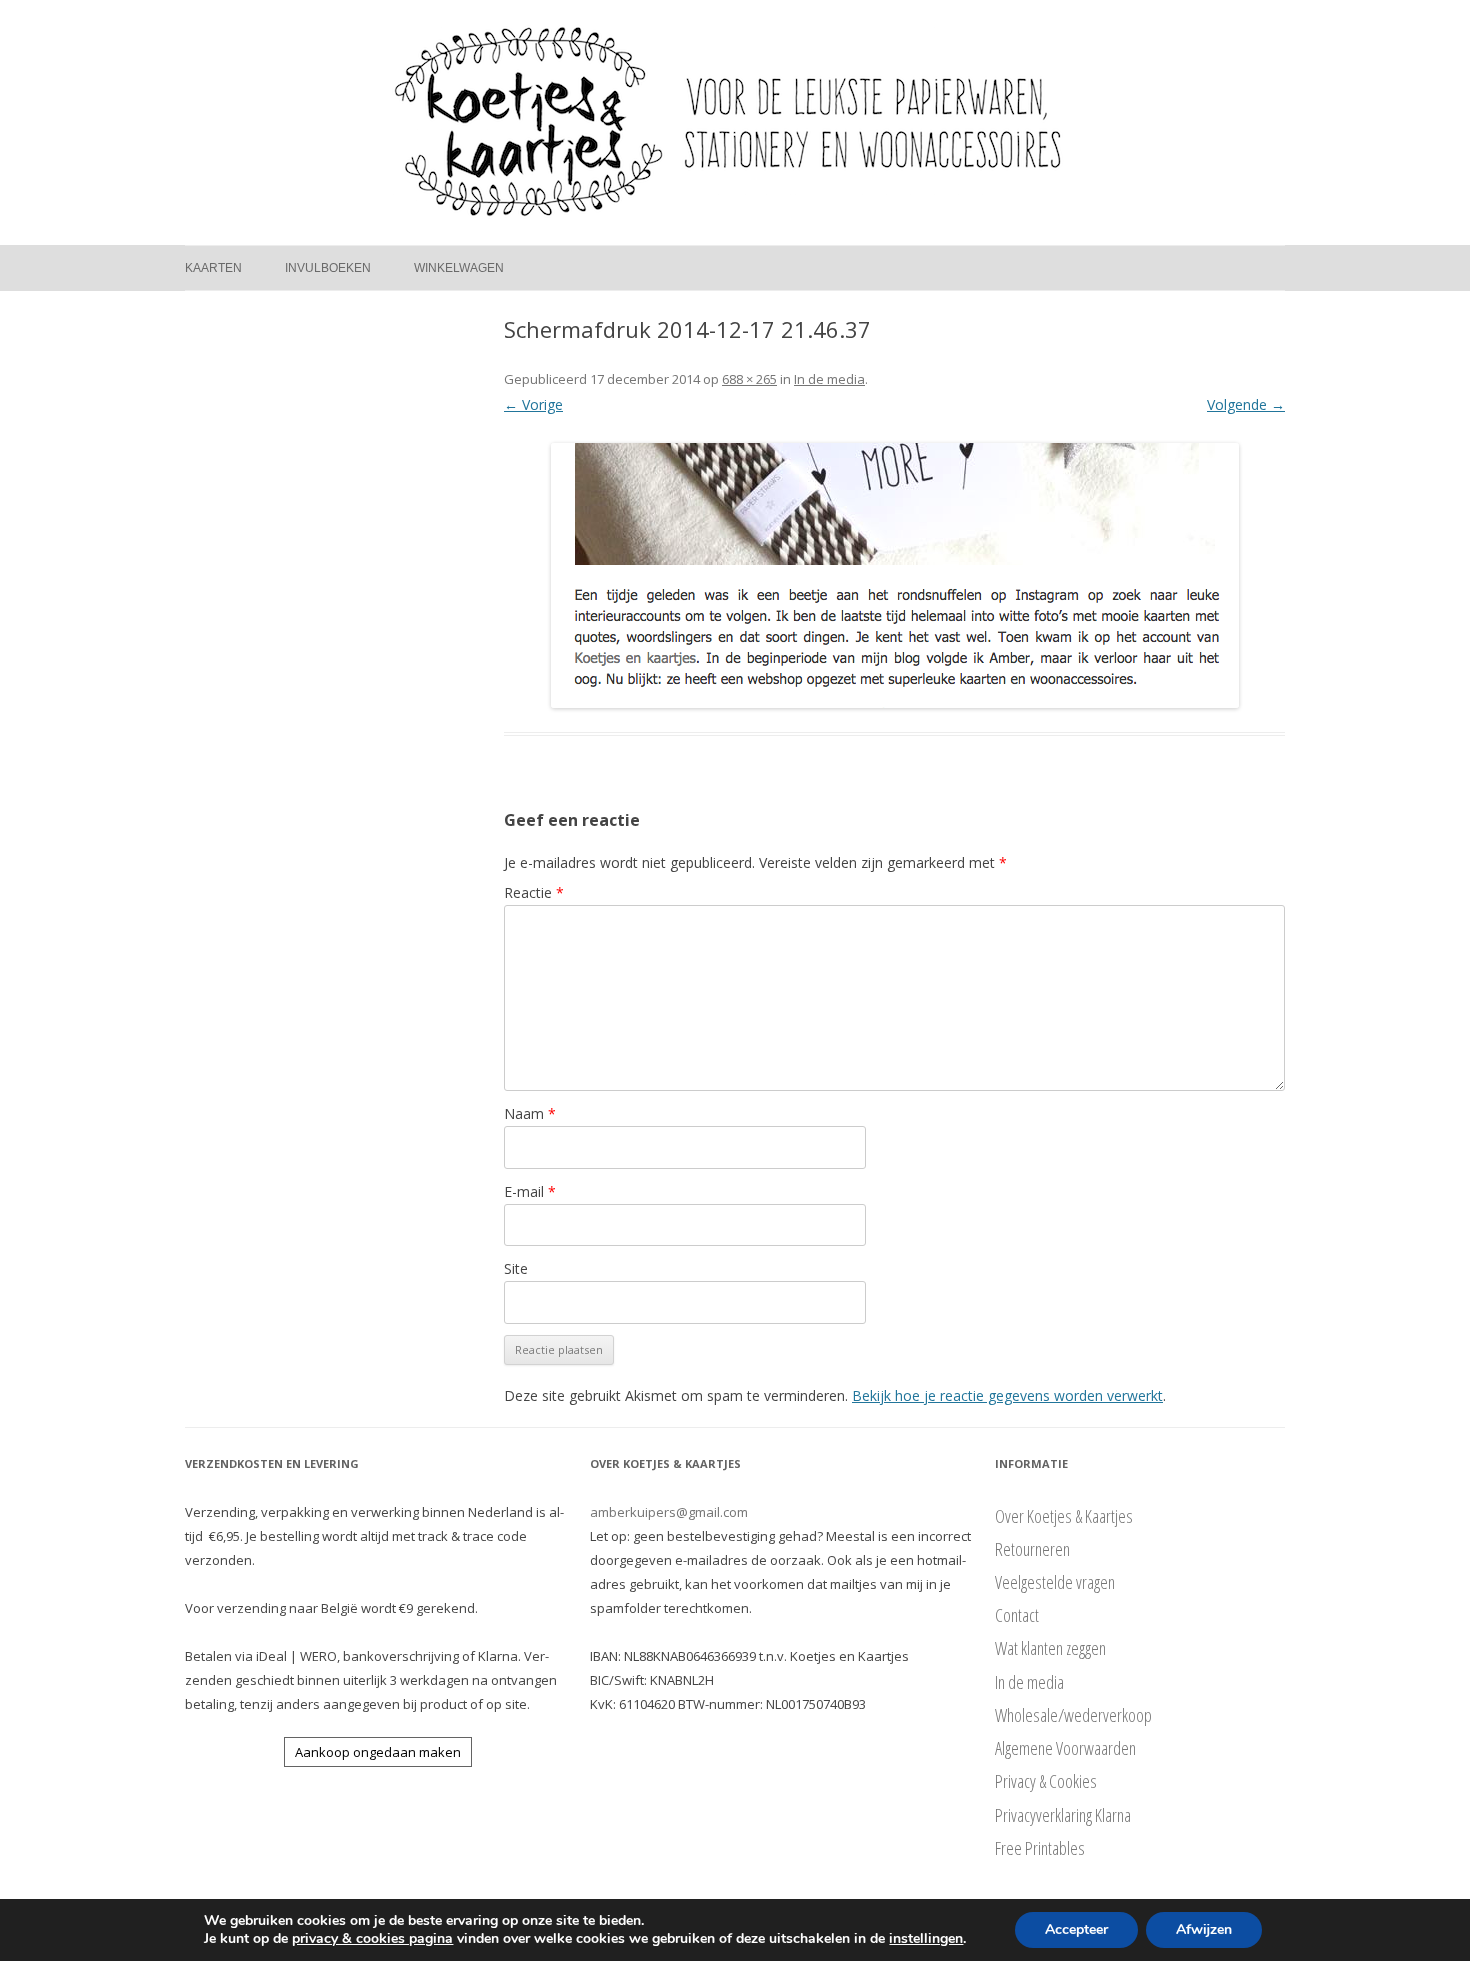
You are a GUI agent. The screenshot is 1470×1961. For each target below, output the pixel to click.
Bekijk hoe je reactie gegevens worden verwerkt (1007, 1395)
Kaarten (213, 268)
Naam (530, 1113)
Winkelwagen (459, 268)
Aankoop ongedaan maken (378, 1752)
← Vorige (533, 404)
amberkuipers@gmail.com (669, 1512)
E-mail (530, 1191)
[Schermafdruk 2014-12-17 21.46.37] (894, 575)
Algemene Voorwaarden (1065, 1748)
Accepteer (1076, 1929)
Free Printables (1040, 1848)
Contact (1017, 1615)
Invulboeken (328, 268)
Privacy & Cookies (1046, 1781)
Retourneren (1032, 1549)
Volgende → (1246, 404)
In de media (829, 379)
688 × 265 (749, 379)
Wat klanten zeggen (1050, 1648)
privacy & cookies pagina (372, 1938)
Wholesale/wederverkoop (1073, 1715)
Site (516, 1268)
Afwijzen (1204, 1929)
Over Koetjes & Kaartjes (1064, 1516)
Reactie (534, 892)
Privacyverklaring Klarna (1063, 1815)
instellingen (926, 1939)
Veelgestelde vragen (1055, 1582)
